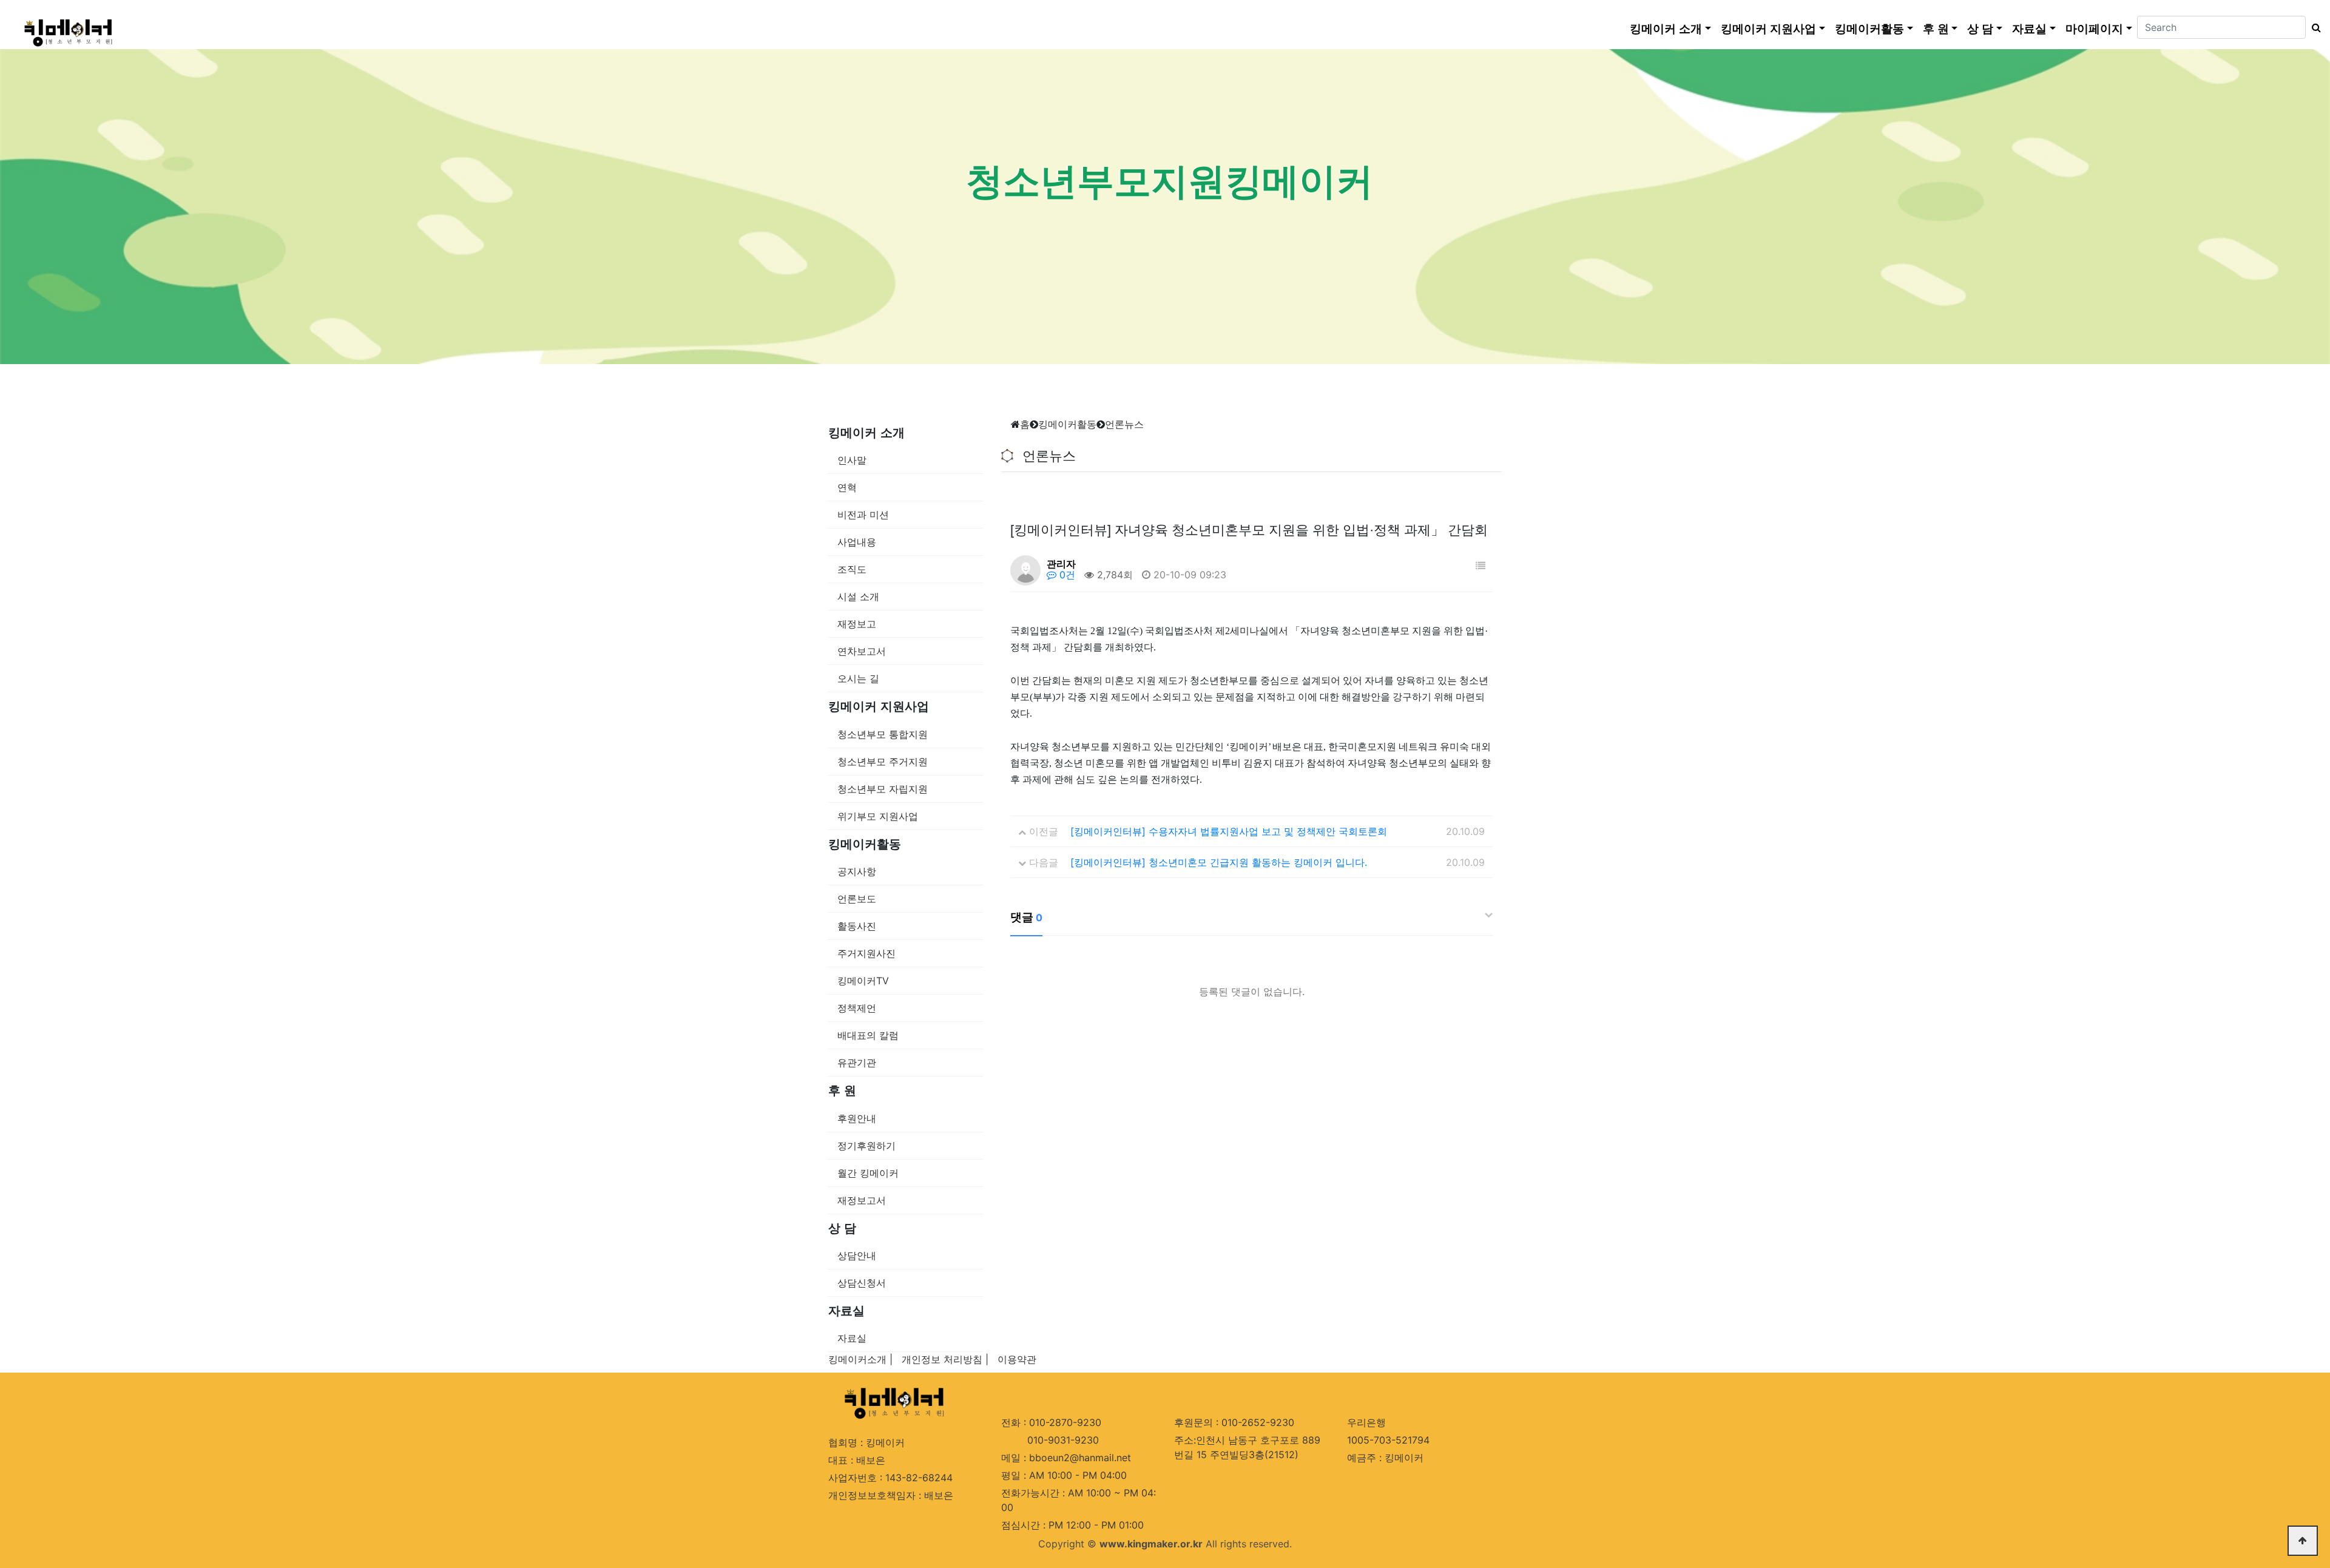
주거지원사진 (866, 953)
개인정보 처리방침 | (945, 1359)
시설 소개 (858, 596)
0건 (1066, 575)
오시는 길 (858, 678)
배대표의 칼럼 (868, 1035)
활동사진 (857, 926)
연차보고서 (862, 651)
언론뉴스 (1124, 424)
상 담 (1980, 29)
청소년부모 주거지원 (883, 762)
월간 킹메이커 (868, 1173)
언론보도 (857, 899)
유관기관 (857, 1063)
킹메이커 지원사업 (1768, 29)
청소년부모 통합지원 (883, 734)
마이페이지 (2094, 29)
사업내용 (857, 542)
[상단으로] (2303, 1541)
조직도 (852, 569)
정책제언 (857, 1008)
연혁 (847, 487)
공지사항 (857, 871)
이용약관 (1017, 1359)
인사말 (852, 460)
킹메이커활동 (1869, 29)
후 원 (1936, 29)
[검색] (2313, 27)
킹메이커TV (863, 981)
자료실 (2029, 29)
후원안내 (857, 1118)
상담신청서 (862, 1283)
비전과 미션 (863, 515)
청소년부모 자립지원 (883, 789)
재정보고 (857, 624)
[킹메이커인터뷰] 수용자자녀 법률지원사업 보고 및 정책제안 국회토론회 (1229, 831)
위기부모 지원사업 (878, 816)
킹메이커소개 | (860, 1359)
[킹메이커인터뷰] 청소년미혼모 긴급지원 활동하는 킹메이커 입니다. (1219, 862)
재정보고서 (862, 1200)
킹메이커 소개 (1666, 29)
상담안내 (857, 1255)
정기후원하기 (866, 1146)
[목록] (1481, 566)
